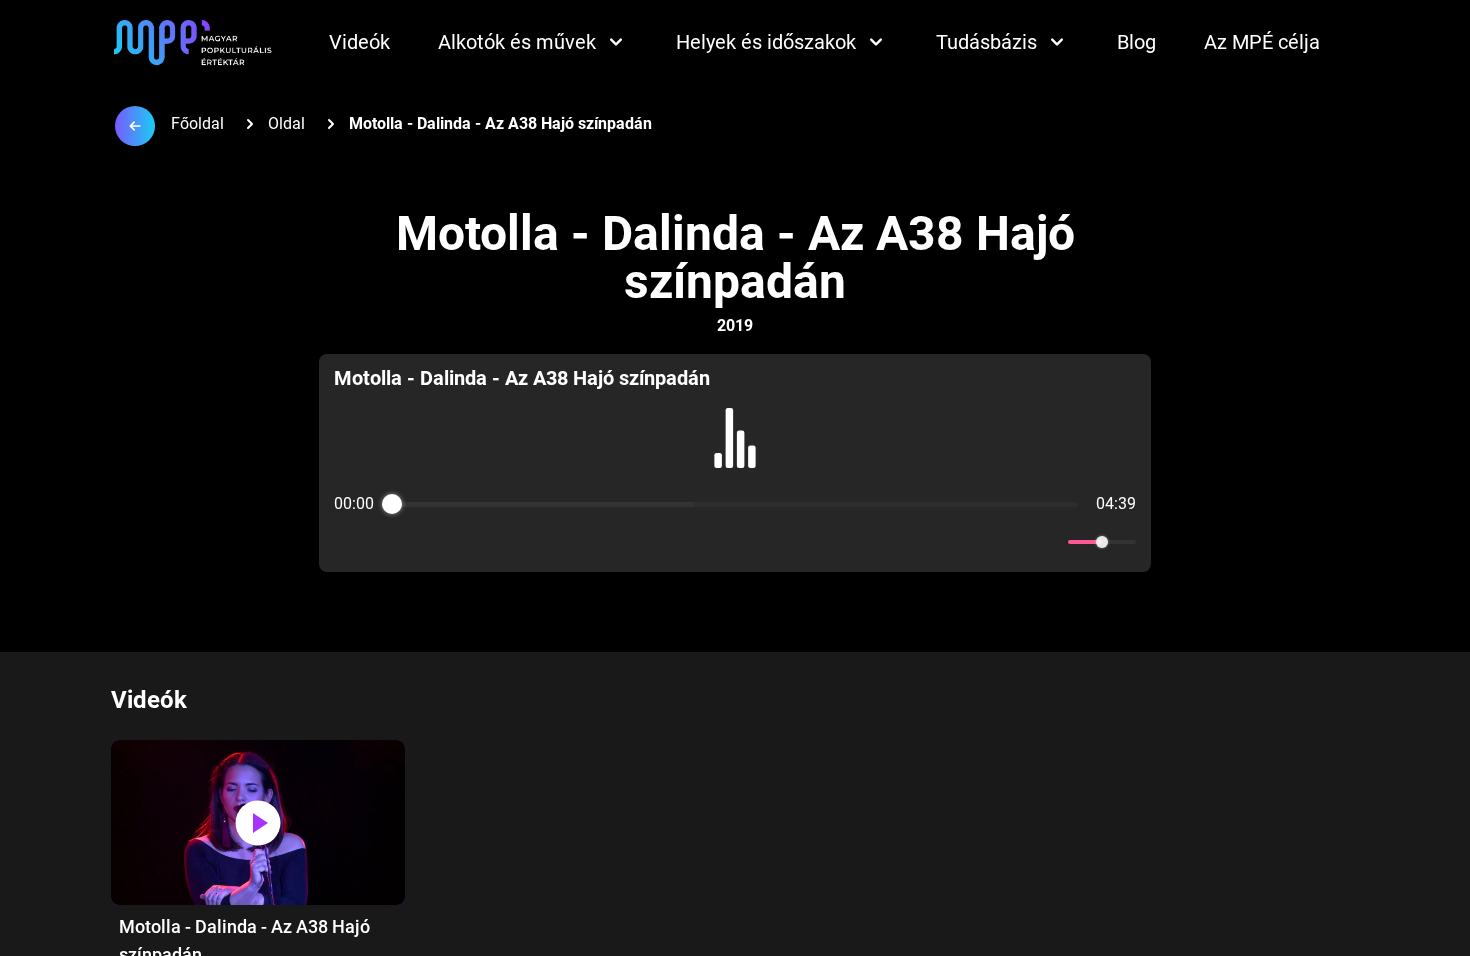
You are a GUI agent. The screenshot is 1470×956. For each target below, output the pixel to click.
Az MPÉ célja (1262, 42)
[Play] (735, 542)
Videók (359, 42)
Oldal (286, 123)
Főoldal (197, 123)
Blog (1136, 42)
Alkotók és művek (517, 42)
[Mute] (1049, 542)
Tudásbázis (986, 42)
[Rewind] (691, 542)
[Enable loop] (347, 542)
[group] (735, 463)
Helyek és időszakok (766, 42)
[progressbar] (735, 504)
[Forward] (778, 542)
